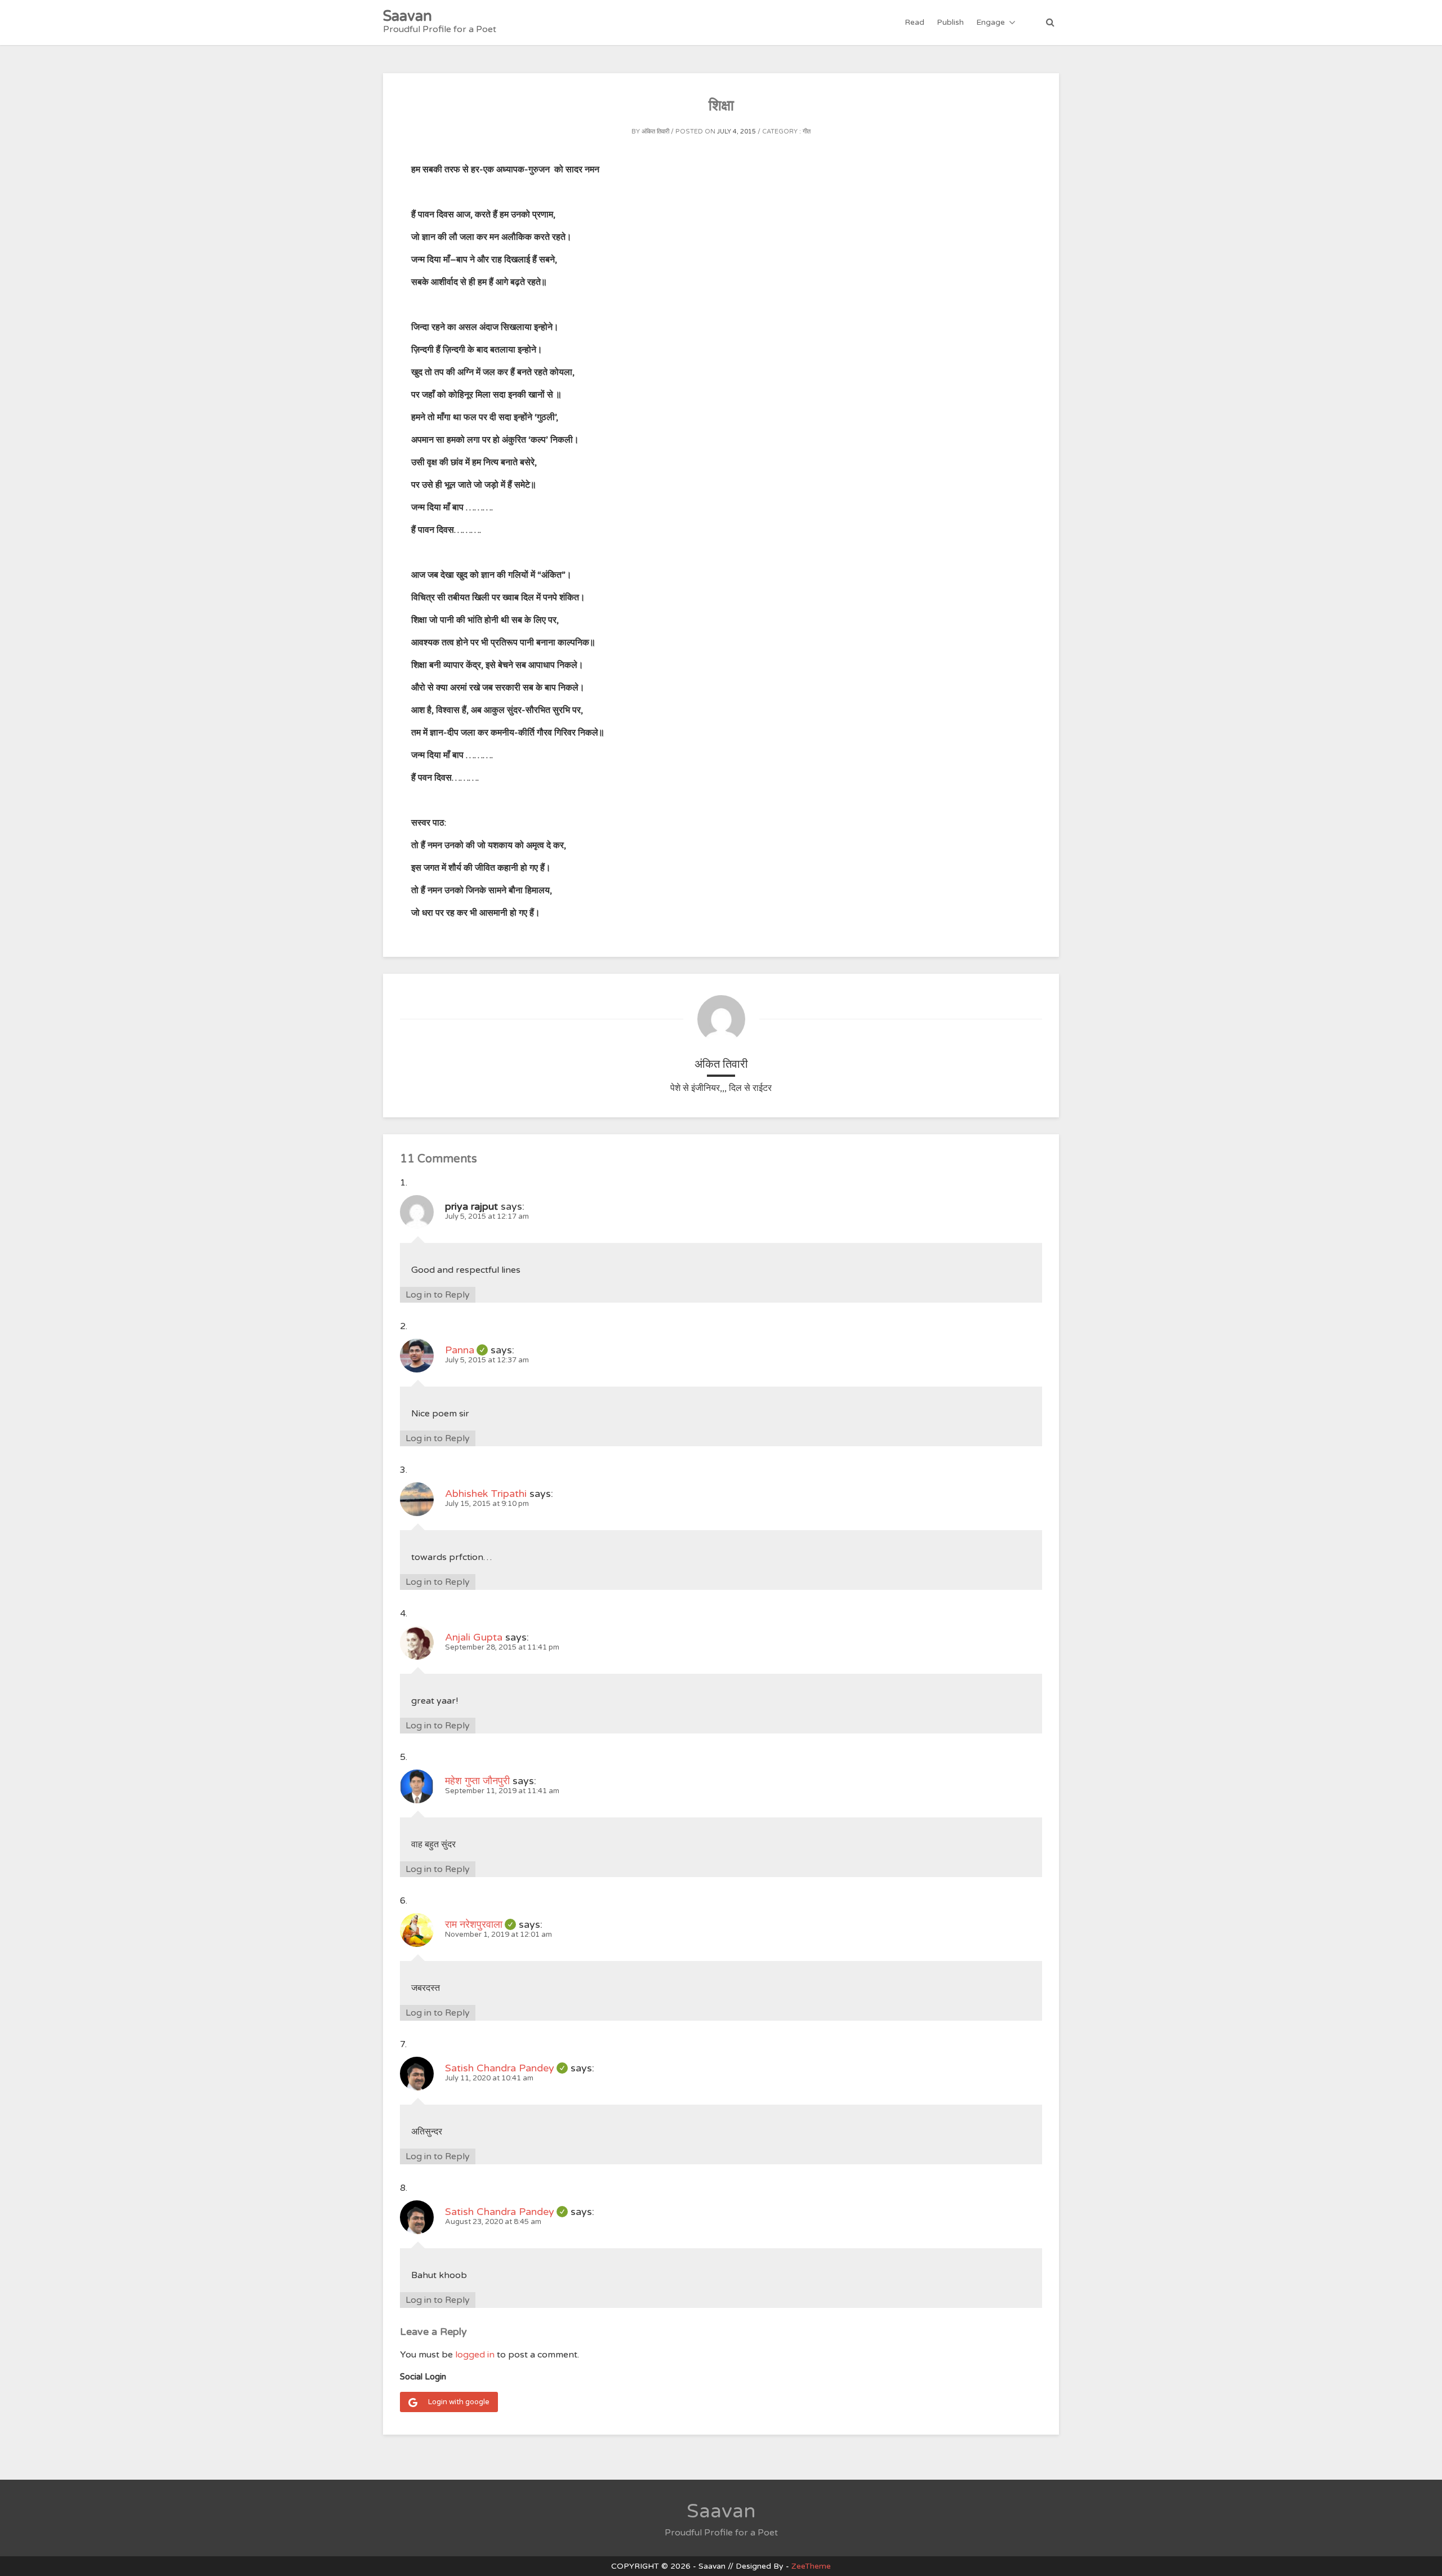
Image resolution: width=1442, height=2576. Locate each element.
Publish (950, 22)
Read (914, 22)
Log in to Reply (438, 1295)
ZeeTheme (811, 2566)
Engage (991, 22)
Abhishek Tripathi (486, 1494)
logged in (475, 2355)
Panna (466, 1350)
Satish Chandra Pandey (506, 2068)
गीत (807, 132)
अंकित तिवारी (655, 132)
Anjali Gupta (474, 1637)
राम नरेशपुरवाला (480, 1924)
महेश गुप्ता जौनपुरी (477, 1781)
